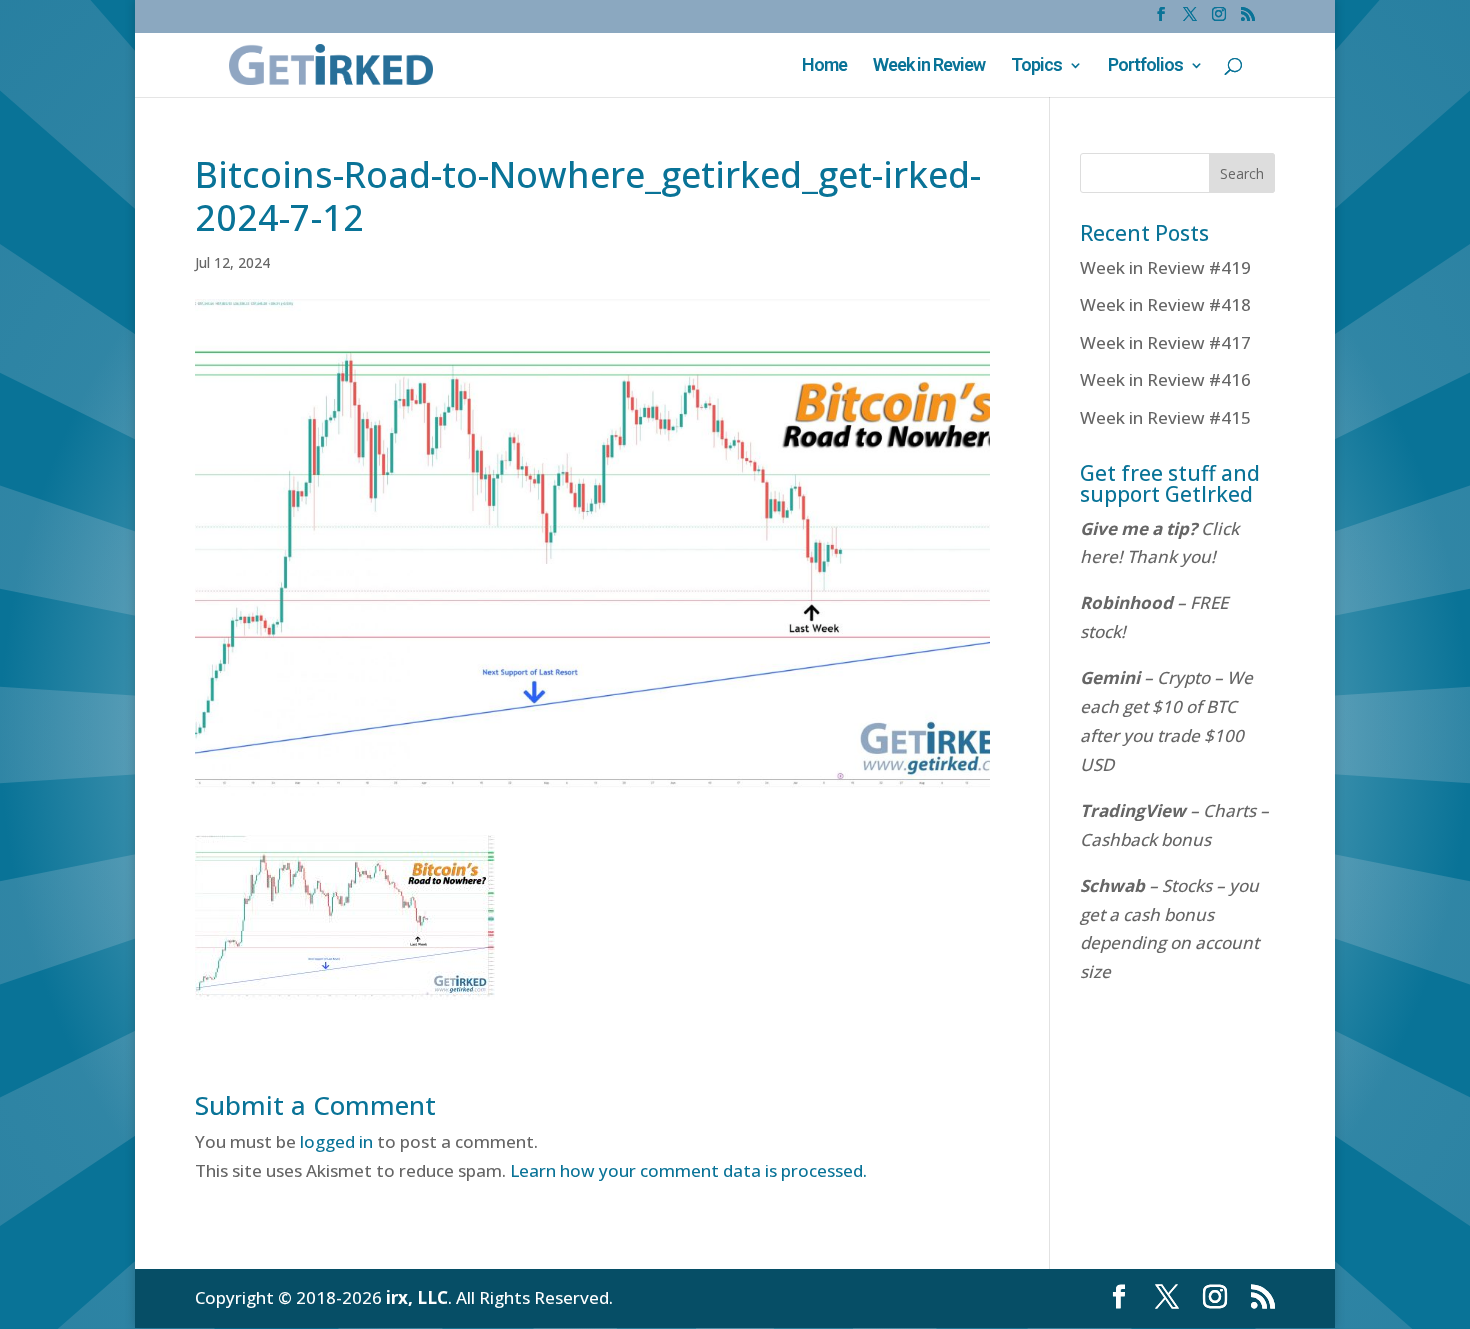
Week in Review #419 (1165, 267)
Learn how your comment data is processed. (688, 1170)
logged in (336, 1141)
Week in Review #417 (1165, 342)
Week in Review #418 (1165, 304)
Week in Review (929, 66)
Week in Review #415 (1165, 417)
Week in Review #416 (1165, 379)
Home (824, 66)
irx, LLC (417, 1297)
